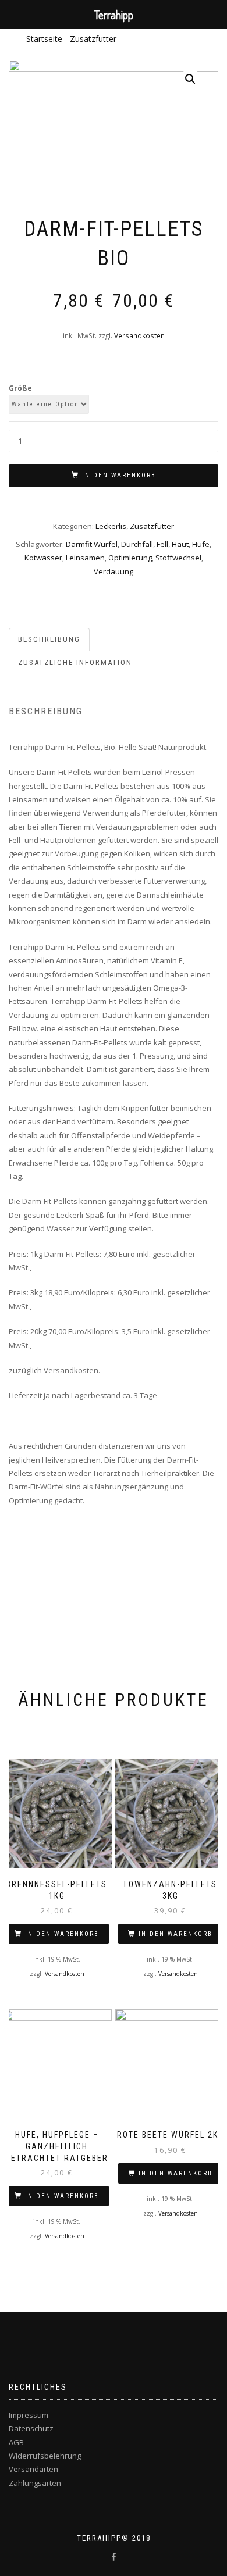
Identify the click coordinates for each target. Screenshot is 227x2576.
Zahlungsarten (35, 2483)
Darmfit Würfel (92, 544)
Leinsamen (85, 558)
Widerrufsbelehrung (45, 2456)
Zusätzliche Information (75, 662)
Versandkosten (139, 335)
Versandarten (33, 2469)
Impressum (29, 2415)
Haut (180, 544)
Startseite (44, 39)
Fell (162, 544)
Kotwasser (43, 558)
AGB (16, 2442)
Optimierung (130, 558)
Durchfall (137, 544)
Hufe (201, 544)
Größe (20, 388)
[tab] (50, 640)
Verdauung (114, 571)
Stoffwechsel (178, 558)
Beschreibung (49, 639)
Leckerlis (111, 526)
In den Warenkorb (119, 475)
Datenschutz (31, 2428)
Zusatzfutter (93, 39)
